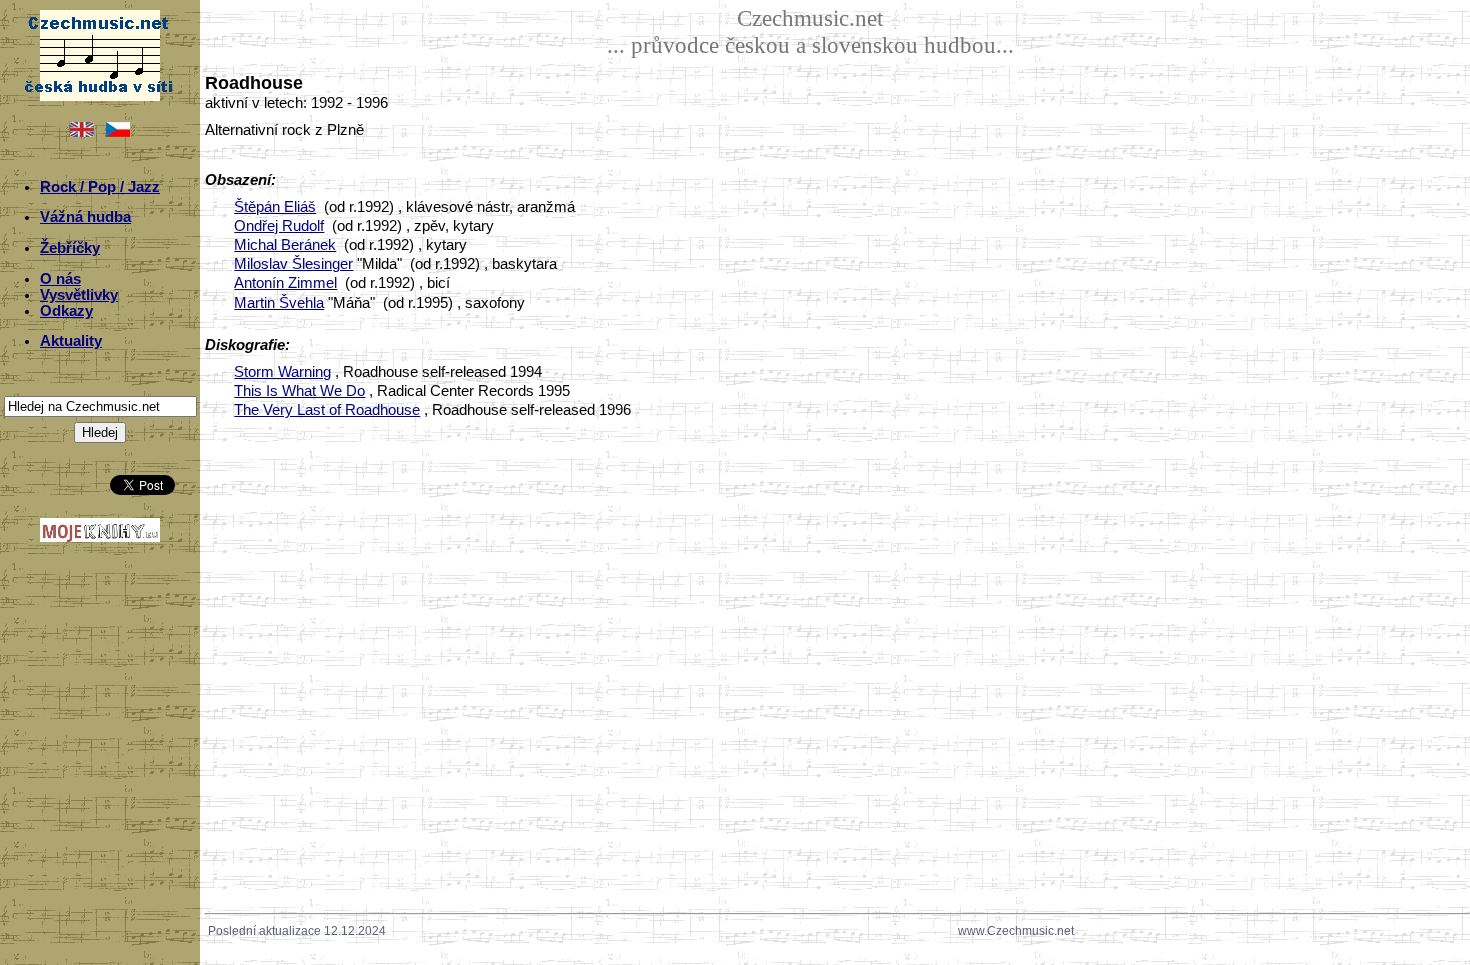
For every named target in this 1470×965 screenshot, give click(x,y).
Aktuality (71, 341)
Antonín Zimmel (285, 283)
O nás (60, 279)
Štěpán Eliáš (275, 207)
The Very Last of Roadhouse (327, 410)
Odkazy (66, 311)
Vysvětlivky (79, 295)
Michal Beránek (285, 245)
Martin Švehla (279, 303)
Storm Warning (282, 372)
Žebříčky (70, 248)
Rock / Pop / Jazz (100, 187)
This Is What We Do (299, 391)
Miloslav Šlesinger (293, 264)
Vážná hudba (85, 217)
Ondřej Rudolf (279, 226)
